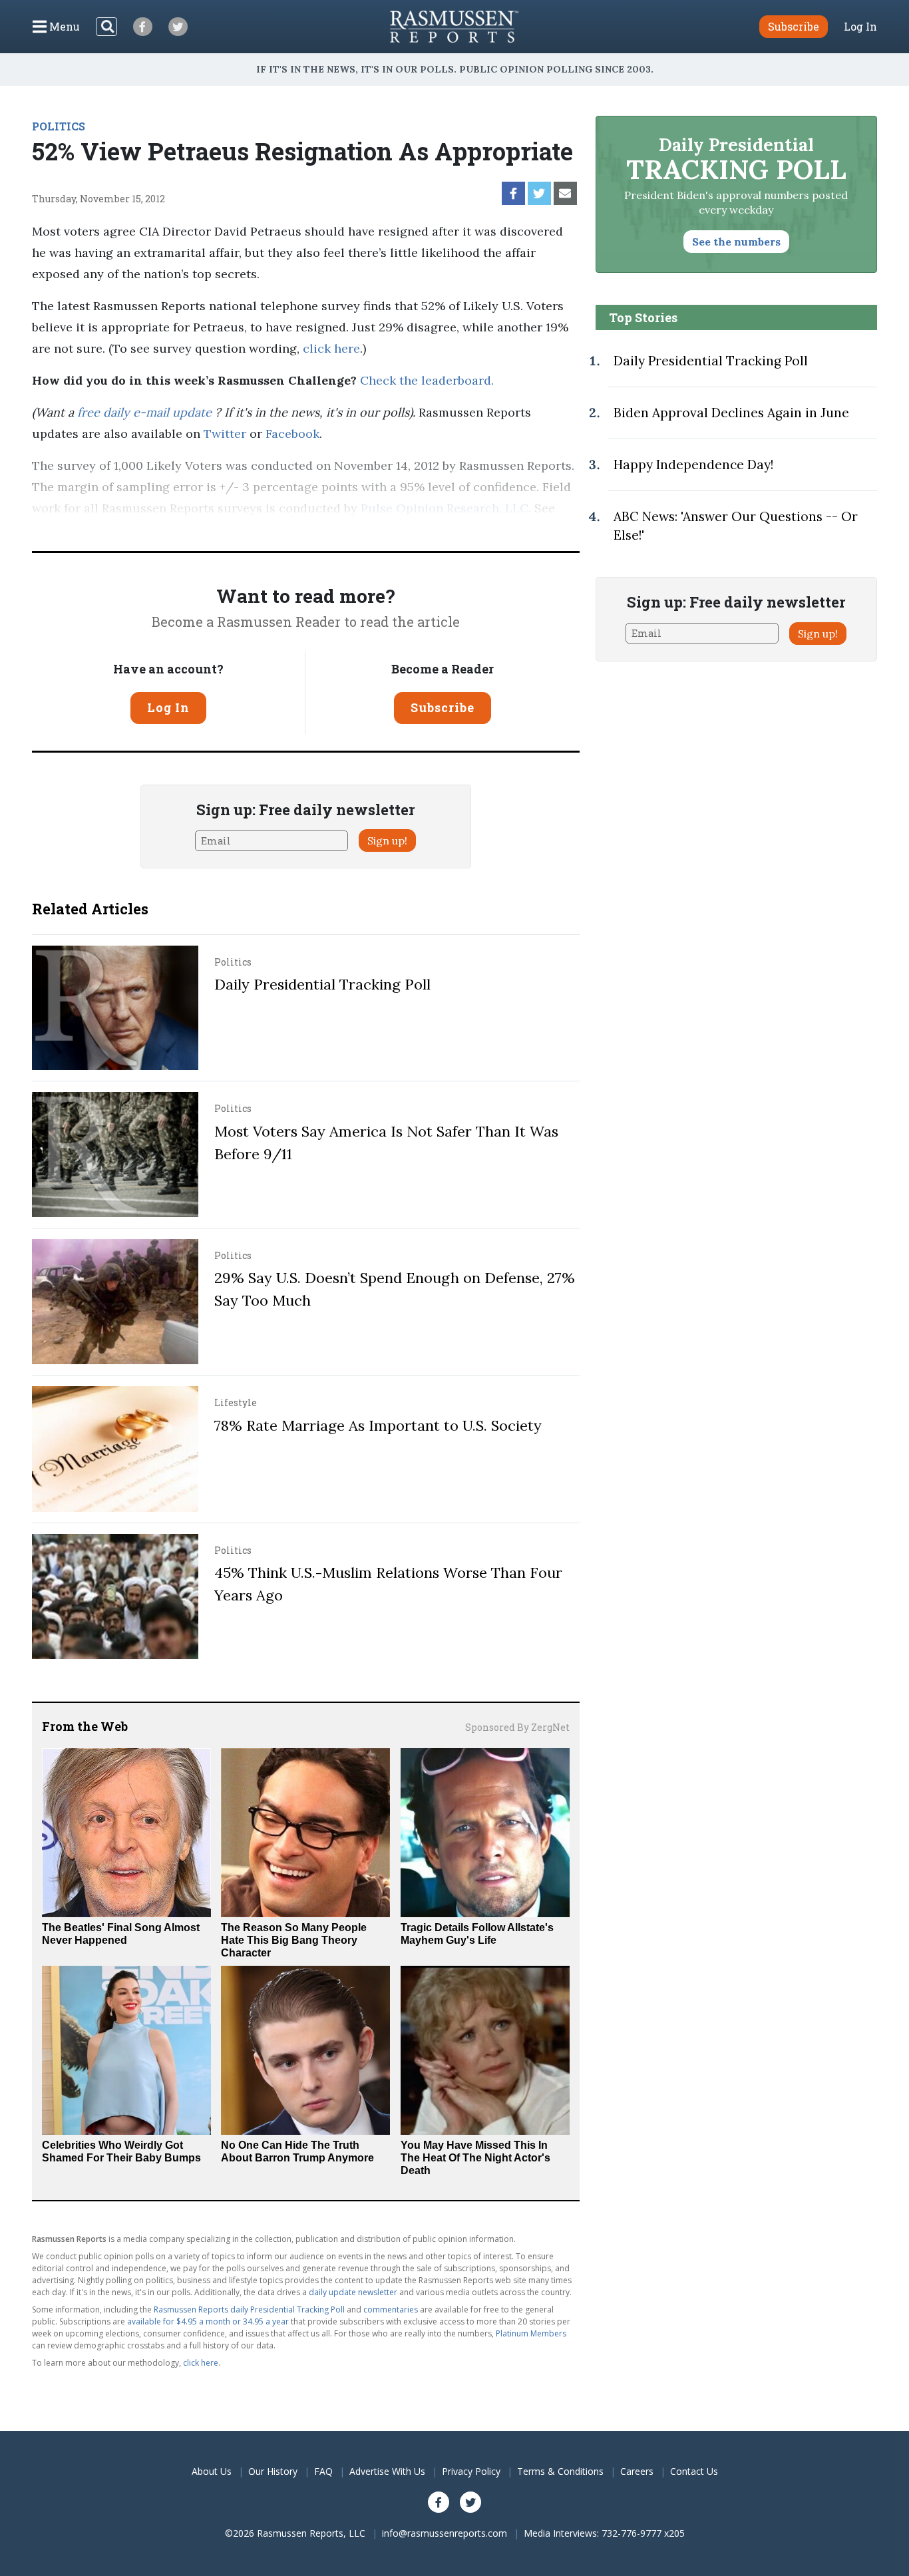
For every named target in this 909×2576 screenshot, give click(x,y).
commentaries (391, 2309)
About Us (212, 2471)
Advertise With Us (387, 2471)
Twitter (225, 434)
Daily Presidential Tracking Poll (322, 984)
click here (331, 348)
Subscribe (443, 707)
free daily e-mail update (146, 412)
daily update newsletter (353, 2292)
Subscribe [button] (794, 26)
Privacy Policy (471, 2471)
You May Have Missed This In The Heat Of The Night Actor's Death (475, 2158)
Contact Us (694, 2471)
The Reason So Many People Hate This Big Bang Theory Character (294, 1940)
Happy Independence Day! (693, 464)
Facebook (292, 434)
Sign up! (387, 840)
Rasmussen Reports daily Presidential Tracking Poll (249, 2309)
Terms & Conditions (560, 2471)
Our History (273, 2471)
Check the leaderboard (426, 380)
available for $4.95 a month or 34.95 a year (208, 2321)
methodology (70, 529)
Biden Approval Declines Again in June (731, 413)
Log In (860, 27)
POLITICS (59, 126)
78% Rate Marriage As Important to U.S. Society (378, 1425)
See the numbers (736, 242)
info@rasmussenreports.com (445, 2533)
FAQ (323, 2471)
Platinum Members (531, 2333)
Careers (637, 2471)
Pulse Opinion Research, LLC (445, 508)
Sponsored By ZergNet (517, 1727)
